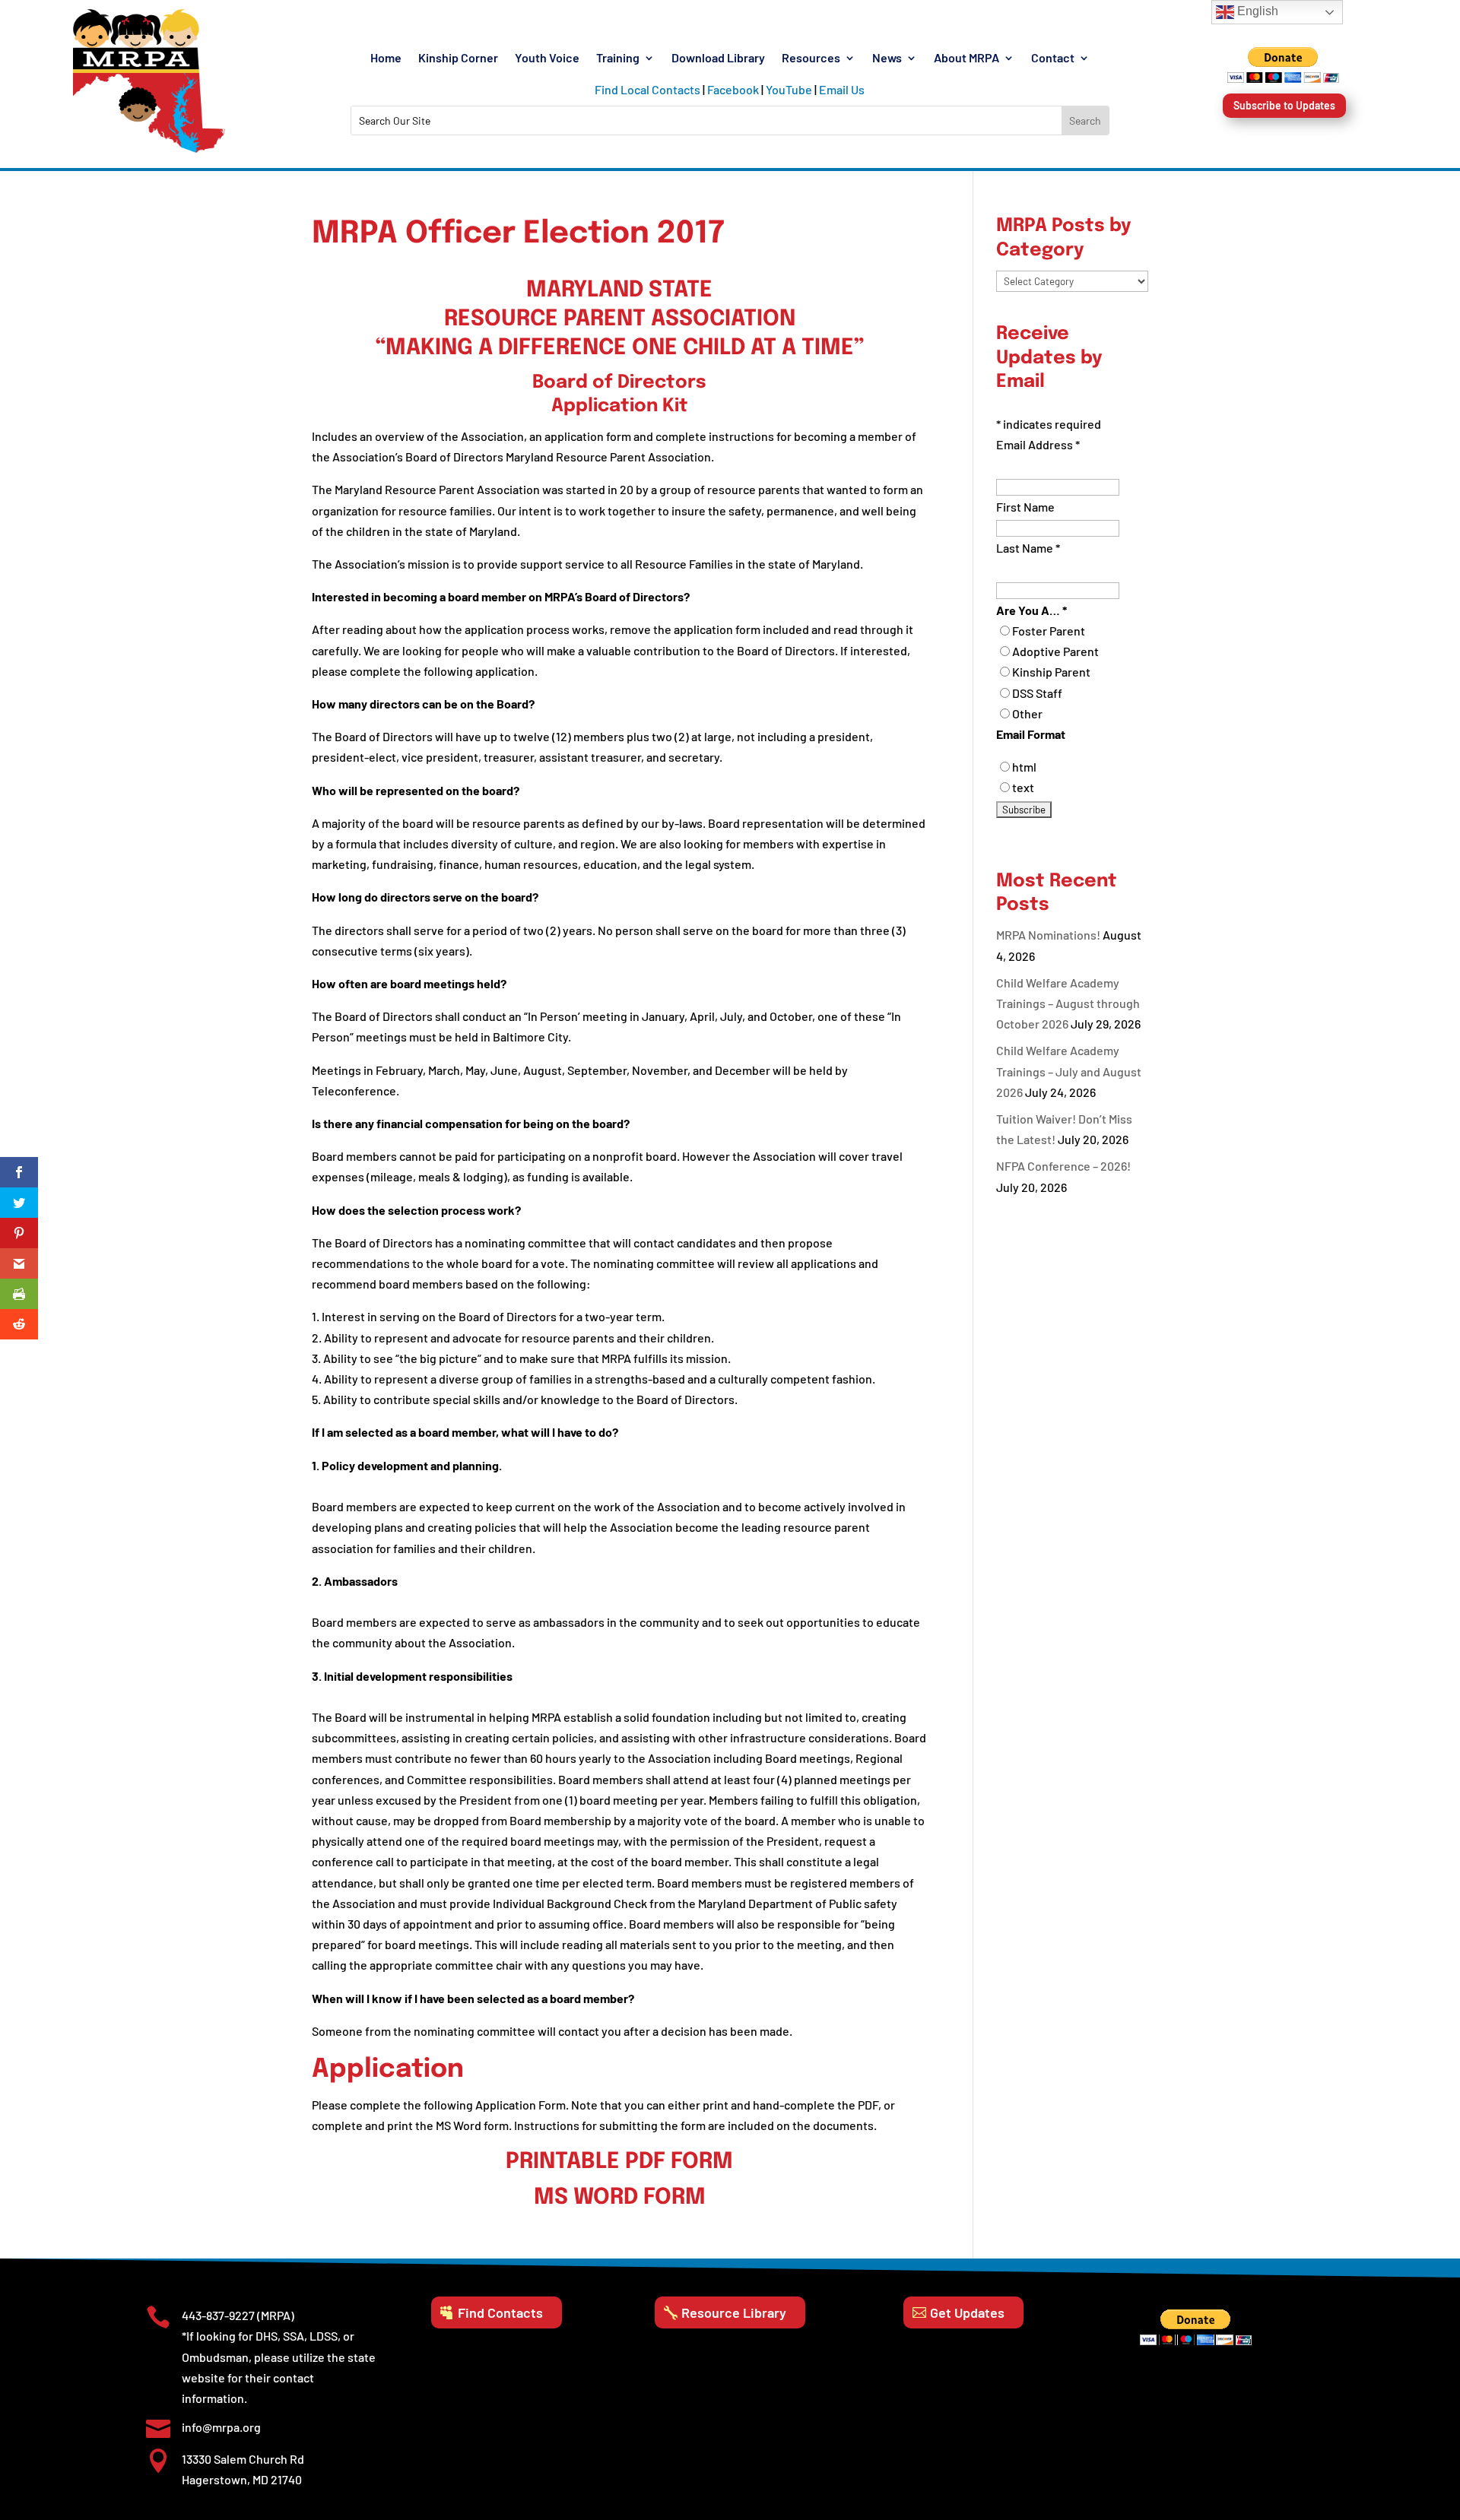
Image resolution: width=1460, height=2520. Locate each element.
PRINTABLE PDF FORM (619, 2162)
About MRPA (966, 59)
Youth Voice (547, 59)
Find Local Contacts (647, 89)
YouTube (789, 89)
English (1256, 11)
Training (618, 59)
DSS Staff (1037, 693)
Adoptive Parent (1055, 651)
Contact (1053, 59)
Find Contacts (500, 2312)
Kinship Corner (458, 59)
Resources (811, 59)
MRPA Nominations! (1048, 935)
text (1023, 787)
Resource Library (734, 2312)
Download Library (718, 59)
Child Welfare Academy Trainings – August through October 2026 (1068, 1003)
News (887, 59)
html (1024, 767)
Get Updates (967, 2312)
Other (1027, 713)
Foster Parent (1049, 631)
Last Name (1028, 548)
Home (386, 59)
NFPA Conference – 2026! (1063, 1166)
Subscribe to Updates (1284, 105)
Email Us (842, 89)
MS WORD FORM (620, 2198)
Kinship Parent (1051, 672)
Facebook (733, 89)
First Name (1025, 507)
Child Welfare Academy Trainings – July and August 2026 (1069, 1071)
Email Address (1038, 444)
